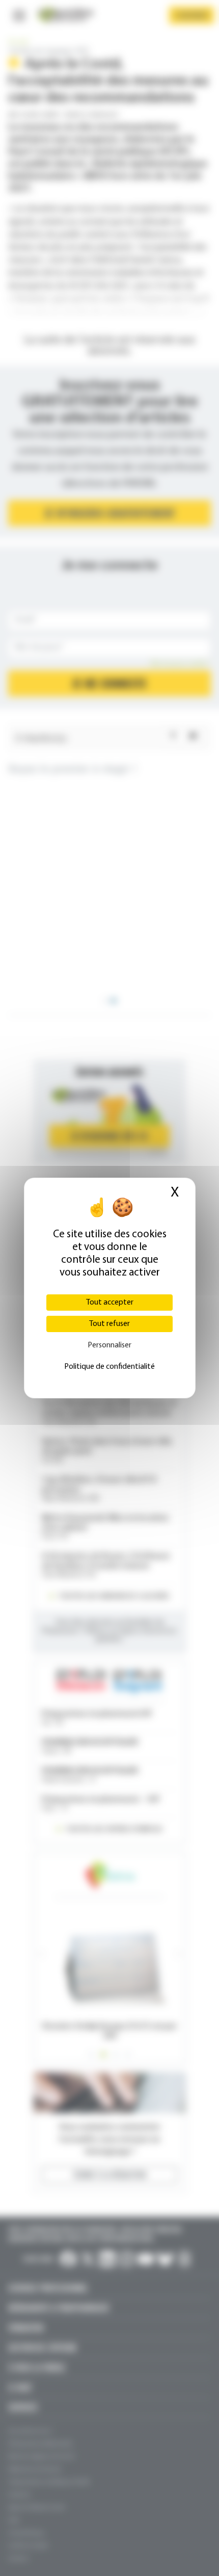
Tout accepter (110, 1303)
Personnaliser (109, 1345)
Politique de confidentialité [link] (109, 1367)
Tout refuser (109, 1324)
